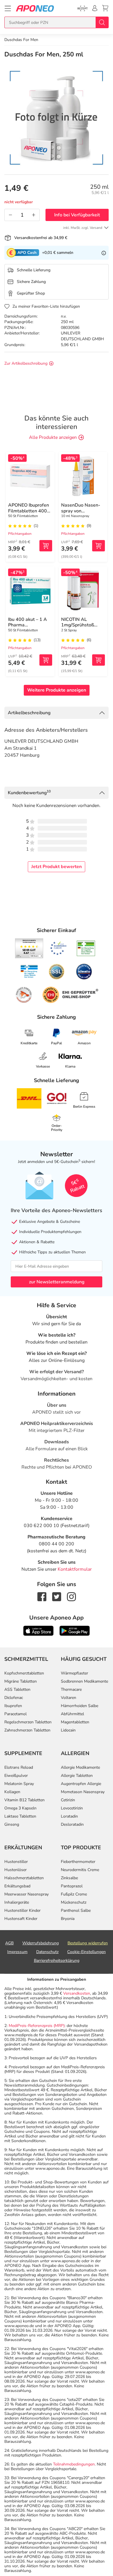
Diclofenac (14, 1698)
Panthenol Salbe (76, 1910)
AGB (9, 1943)
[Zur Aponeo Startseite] (35, 8)
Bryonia (68, 1919)
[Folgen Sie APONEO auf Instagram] (71, 1596)
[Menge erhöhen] (34, 215)
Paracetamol (16, 1714)
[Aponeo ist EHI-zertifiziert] (58, 948)
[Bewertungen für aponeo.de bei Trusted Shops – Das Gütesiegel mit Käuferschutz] (29, 948)
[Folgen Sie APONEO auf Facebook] (42, 1596)
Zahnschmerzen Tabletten (27, 1730)
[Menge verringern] (10, 215)
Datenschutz (47, 1952)
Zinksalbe (69, 1878)
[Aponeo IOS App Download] (38, 1630)
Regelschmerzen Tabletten (28, 1722)
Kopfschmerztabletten (24, 1673)
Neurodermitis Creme (80, 1870)
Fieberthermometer (78, 1862)
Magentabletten (75, 1722)
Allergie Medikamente (80, 1767)
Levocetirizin (72, 1808)
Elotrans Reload (19, 1767)
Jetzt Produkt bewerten (57, 867)
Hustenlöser (16, 1870)
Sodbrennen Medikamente (84, 1681)
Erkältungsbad (17, 1886)
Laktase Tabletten (20, 1816)
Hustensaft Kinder (21, 1919)
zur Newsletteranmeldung (57, 1282)
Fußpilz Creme (74, 1894)
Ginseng (12, 1824)
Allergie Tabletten (77, 1776)
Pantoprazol (72, 1886)
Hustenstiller (16, 1862)
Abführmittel (72, 1714)
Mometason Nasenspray (83, 1792)
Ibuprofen (13, 1706)
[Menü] (8, 8)
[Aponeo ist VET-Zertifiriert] (29, 972)
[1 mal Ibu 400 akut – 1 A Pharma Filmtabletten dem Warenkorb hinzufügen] (46, 660)
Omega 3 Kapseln (20, 1808)
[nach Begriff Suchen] (102, 22)
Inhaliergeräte (17, 1902)
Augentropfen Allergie (81, 1784)
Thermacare (71, 1689)
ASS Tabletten (17, 1689)
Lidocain (68, 1730)
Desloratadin (72, 1824)
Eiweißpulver (16, 1776)
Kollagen (12, 1792)
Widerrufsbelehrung (41, 1943)
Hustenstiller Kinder (22, 1910)
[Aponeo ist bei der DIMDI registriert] (86, 948)
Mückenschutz (74, 1902)
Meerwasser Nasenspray (27, 1894)
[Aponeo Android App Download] (75, 1630)
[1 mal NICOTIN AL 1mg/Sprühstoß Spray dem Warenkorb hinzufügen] (99, 660)
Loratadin (69, 1816)
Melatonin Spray (19, 1784)
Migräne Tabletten (21, 1681)
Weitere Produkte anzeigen (57, 690)
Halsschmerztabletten (24, 1878)
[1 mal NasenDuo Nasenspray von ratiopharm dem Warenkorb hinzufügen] (99, 546)
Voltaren (69, 1698)
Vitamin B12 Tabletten (24, 1800)
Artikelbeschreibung (29, 713)
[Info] (104, 253)
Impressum (17, 1952)
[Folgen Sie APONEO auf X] (57, 1596)
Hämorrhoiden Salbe (80, 1706)
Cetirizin (68, 1800)
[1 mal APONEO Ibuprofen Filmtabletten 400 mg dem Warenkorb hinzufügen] (46, 546)
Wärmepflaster (74, 1673)
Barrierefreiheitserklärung (57, 1960)
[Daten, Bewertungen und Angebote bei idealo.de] (84, 972)
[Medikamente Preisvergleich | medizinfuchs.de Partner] (24, 995)
